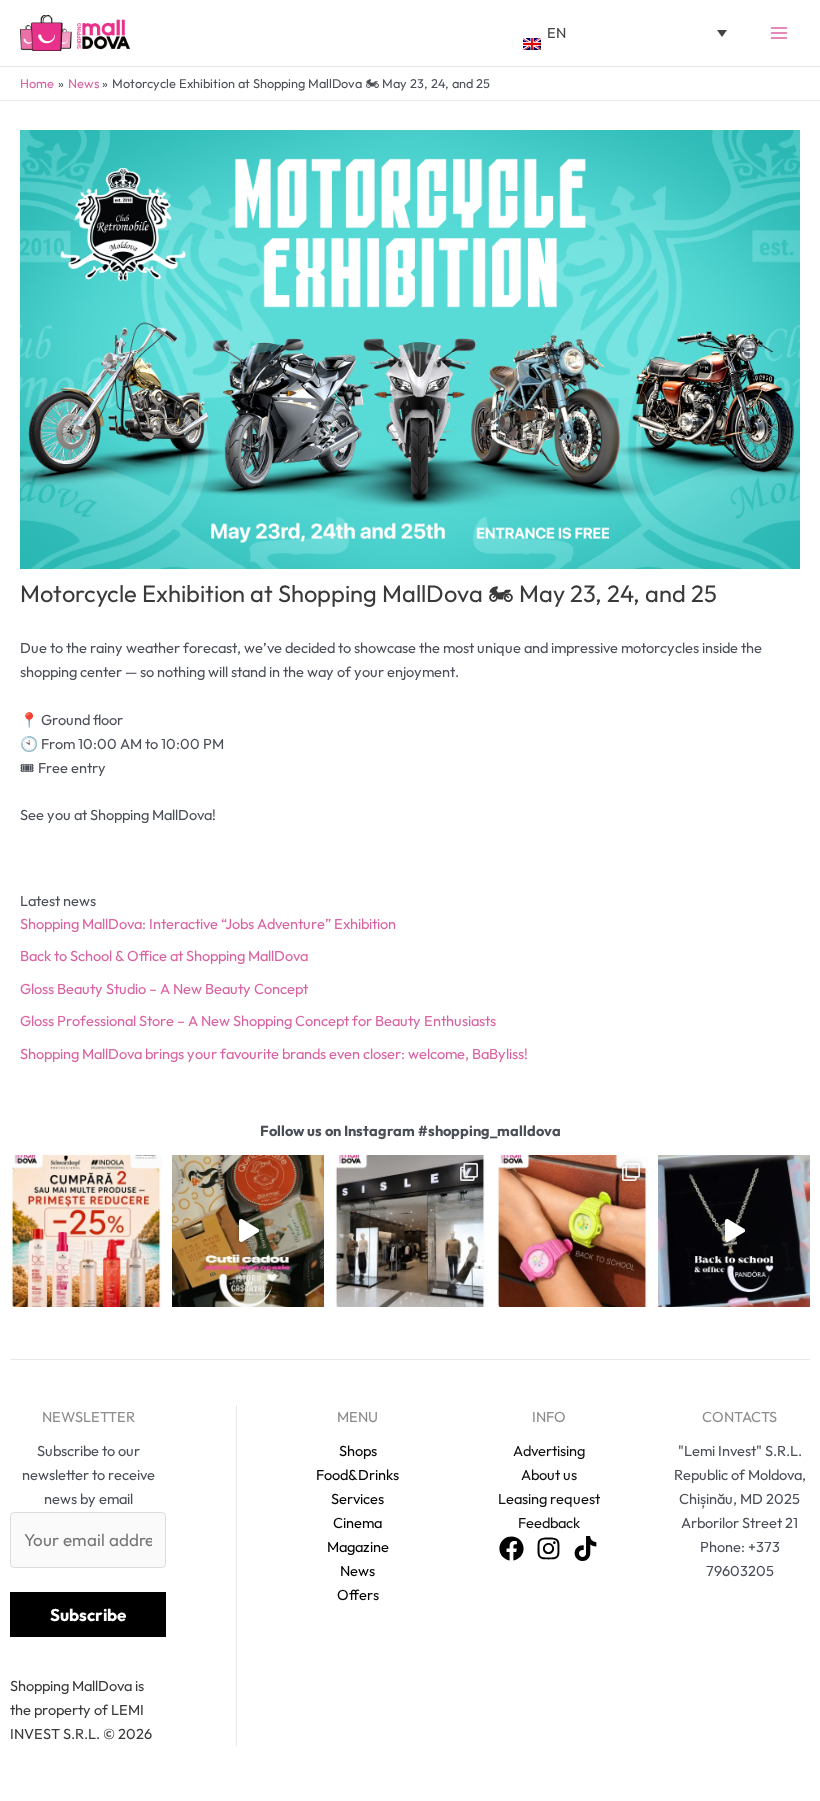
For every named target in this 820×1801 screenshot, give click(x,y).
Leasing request (549, 1498)
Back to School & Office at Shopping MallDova (164, 955)
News (357, 1570)
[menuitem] (625, 32)
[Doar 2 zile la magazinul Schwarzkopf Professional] (86, 1231)
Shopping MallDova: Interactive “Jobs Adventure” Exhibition (208, 923)
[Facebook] (511, 1548)
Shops (358, 1450)
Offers (358, 1594)
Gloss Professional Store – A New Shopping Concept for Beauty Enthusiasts (258, 1020)
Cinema (357, 1522)
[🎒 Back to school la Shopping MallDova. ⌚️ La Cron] (572, 1231)
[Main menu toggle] (779, 33)
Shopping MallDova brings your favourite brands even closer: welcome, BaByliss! (274, 1053)
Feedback (549, 1522)
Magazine (358, 1546)
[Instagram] (548, 1548)
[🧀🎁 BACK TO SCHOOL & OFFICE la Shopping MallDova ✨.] (248, 1231)
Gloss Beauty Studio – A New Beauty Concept (164, 988)
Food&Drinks (357, 1474)
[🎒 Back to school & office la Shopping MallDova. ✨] (734, 1231)
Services (357, 1498)
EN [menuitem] (556, 32)
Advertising (549, 1450)
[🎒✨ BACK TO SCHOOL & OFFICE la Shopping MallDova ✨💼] (410, 1231)
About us (549, 1474)
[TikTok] (585, 1548)
